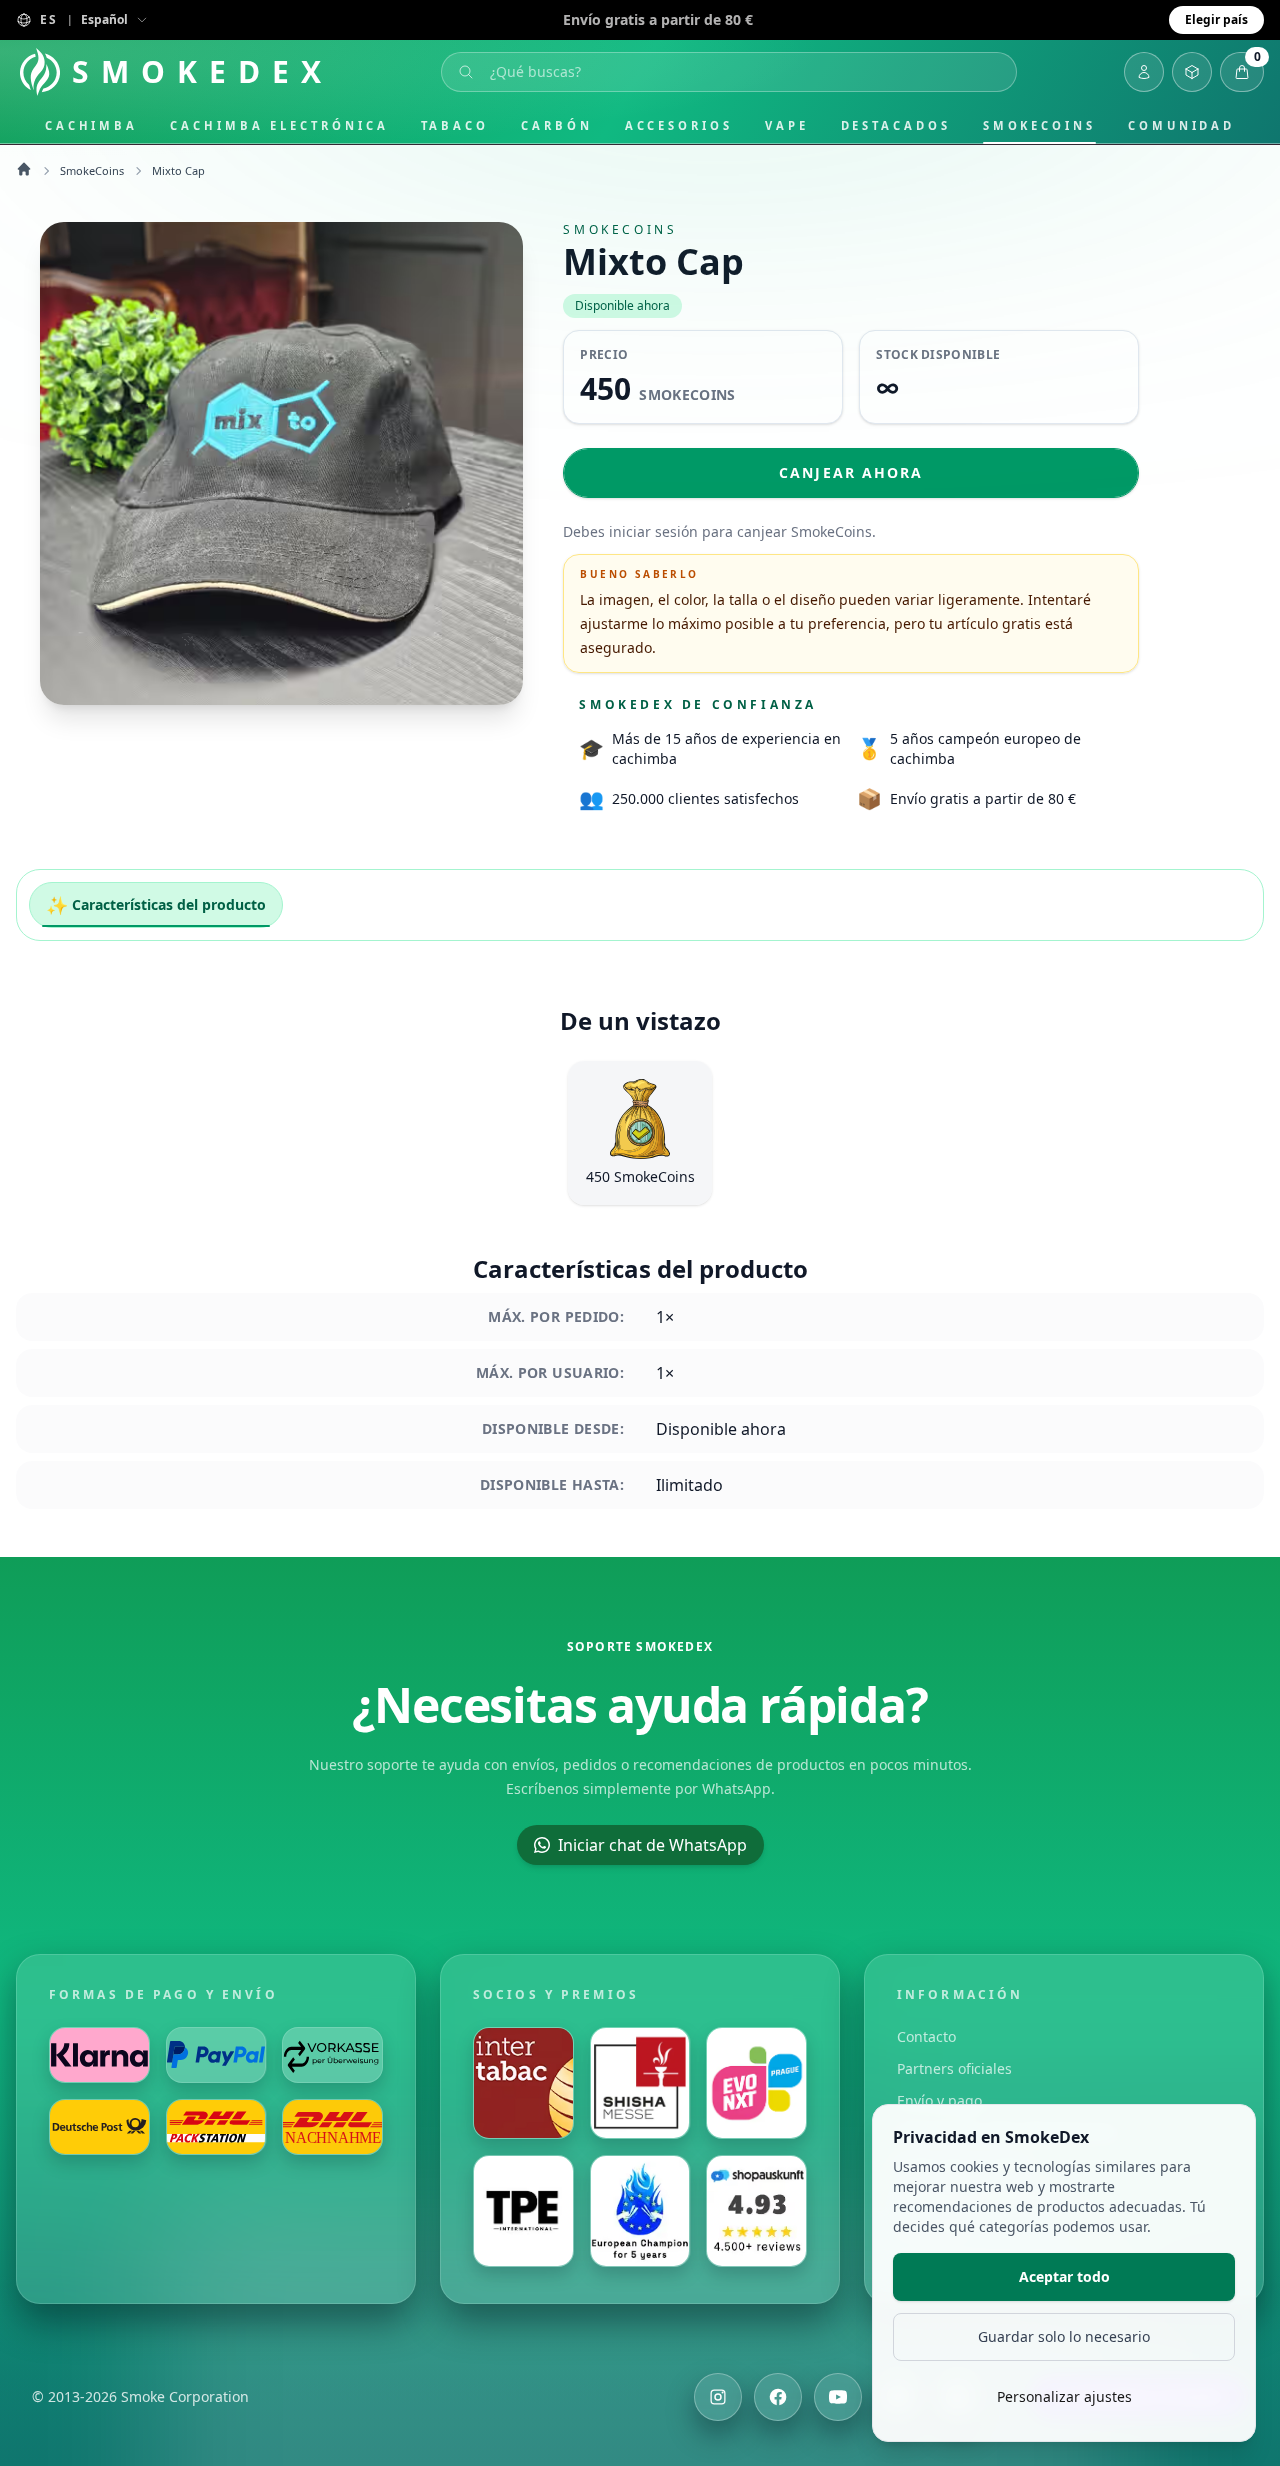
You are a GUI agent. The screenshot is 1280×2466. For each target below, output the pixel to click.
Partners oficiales (954, 2068)
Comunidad (1181, 125)
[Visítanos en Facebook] (778, 2397)
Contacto (926, 2036)
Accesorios (679, 125)
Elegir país (1216, 19)
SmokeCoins (1039, 125)
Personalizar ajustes (1064, 2396)
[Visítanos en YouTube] (838, 2397)
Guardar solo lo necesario (1064, 2336)
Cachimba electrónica (279, 125)
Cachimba (91, 125)
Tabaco (455, 125)
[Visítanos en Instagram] (718, 2397)
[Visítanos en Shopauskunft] (756, 2211)
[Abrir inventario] (1192, 72)
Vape (787, 125)
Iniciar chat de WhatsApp (652, 1845)
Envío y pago (939, 2100)
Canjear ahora (851, 472)
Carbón (557, 125)
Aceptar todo (1064, 2276)
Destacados (896, 125)
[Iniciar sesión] (1144, 72)
